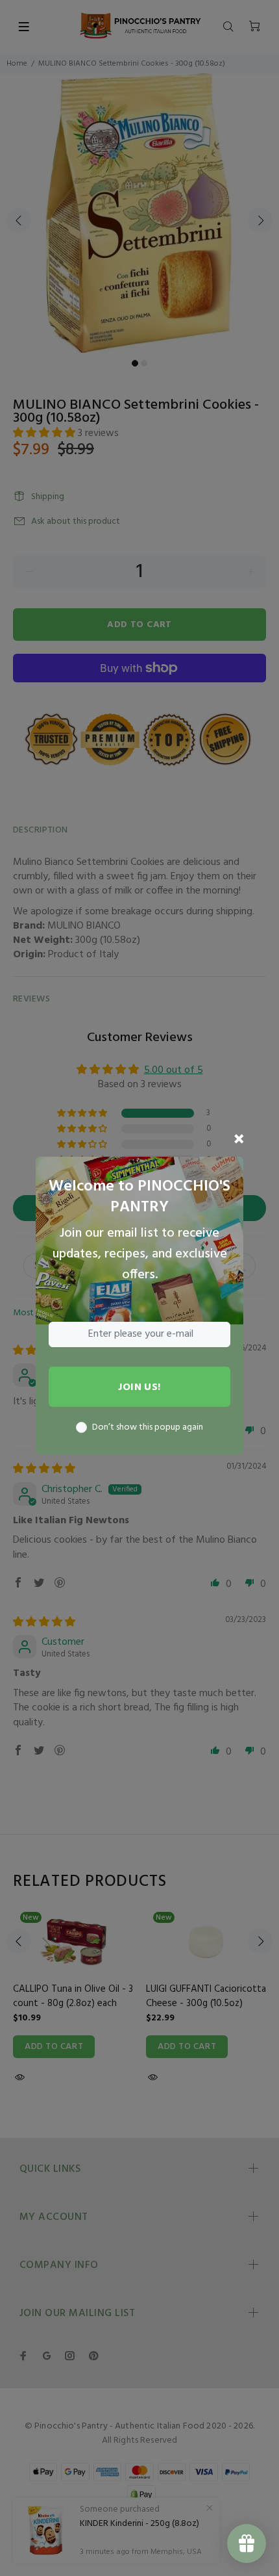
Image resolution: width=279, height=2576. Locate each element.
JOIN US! (139, 1387)
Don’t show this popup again (148, 1428)
